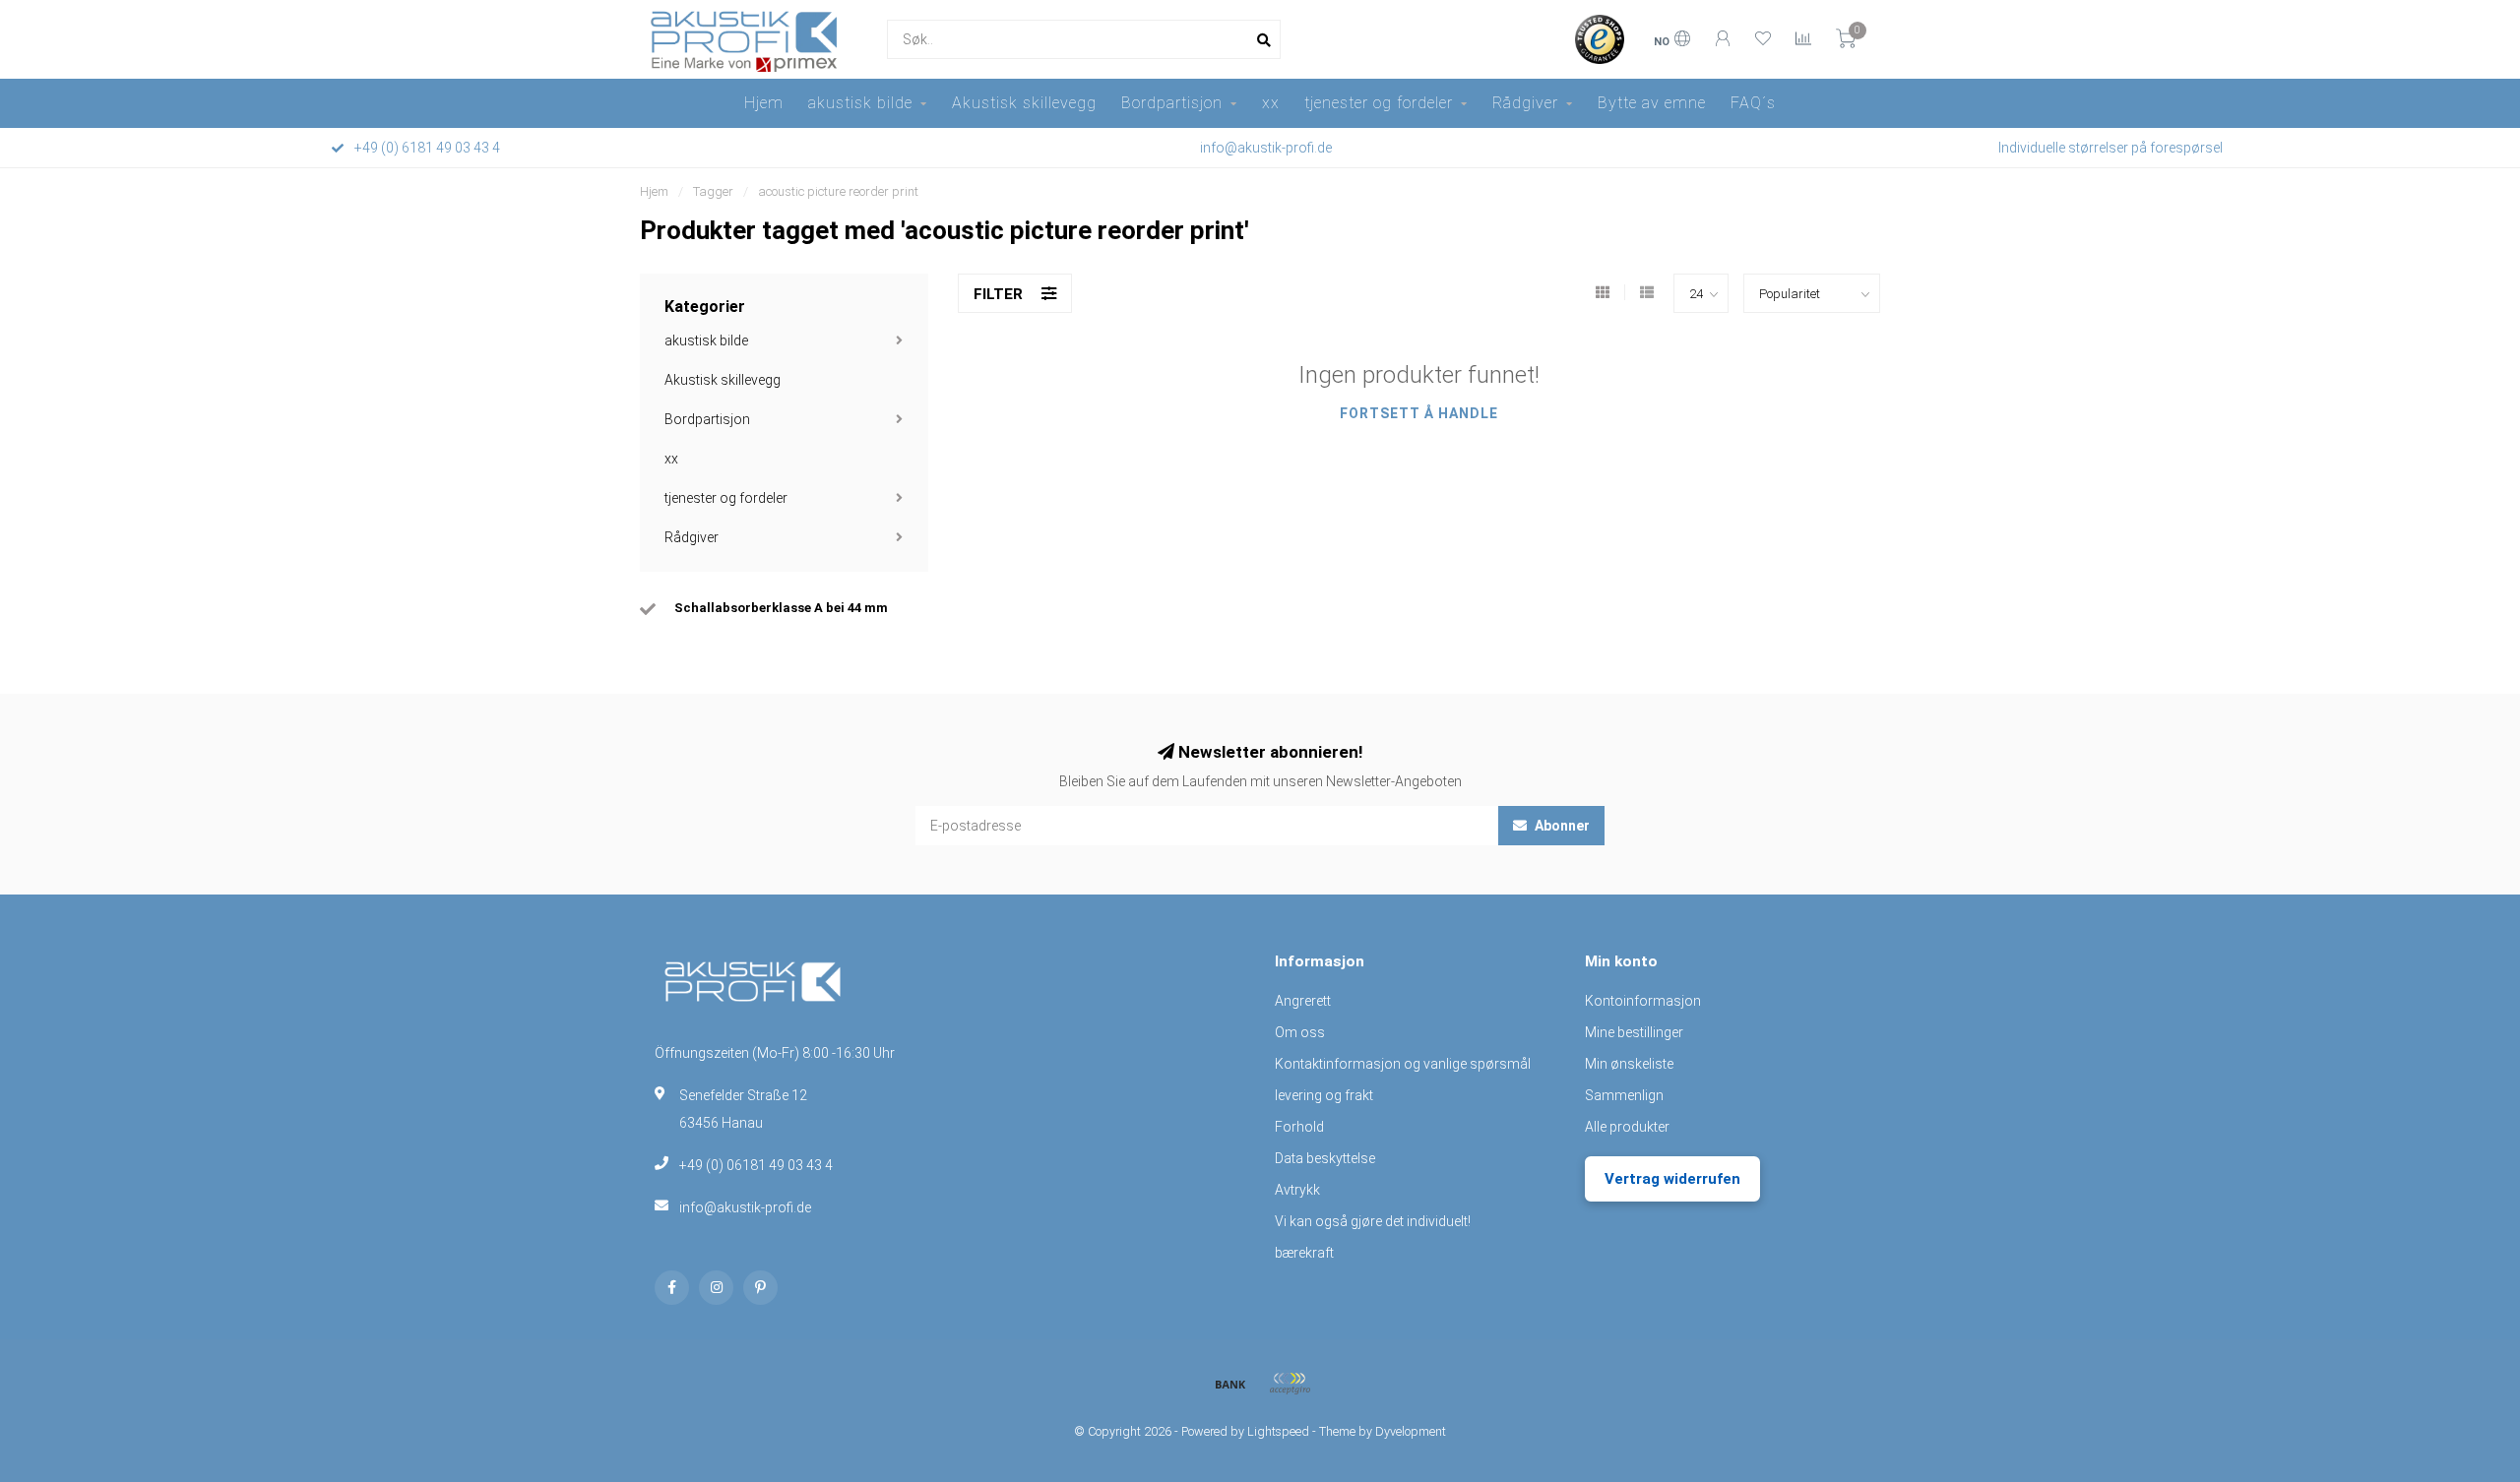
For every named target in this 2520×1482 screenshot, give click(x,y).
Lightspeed (1278, 1431)
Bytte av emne (1652, 103)
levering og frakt (1324, 1095)
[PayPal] (1290, 1384)
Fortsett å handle (1419, 413)
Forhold (1299, 1127)
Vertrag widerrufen (1672, 1179)
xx (1271, 103)
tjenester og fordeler (1379, 103)
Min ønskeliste (1629, 1064)
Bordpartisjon (1172, 103)
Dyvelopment (1411, 1431)
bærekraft (1304, 1253)
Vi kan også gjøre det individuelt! (1373, 1221)
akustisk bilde (860, 103)
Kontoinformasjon (1643, 1001)
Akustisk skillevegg (1024, 103)
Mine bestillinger (1634, 1032)
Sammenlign (1624, 1095)
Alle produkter (1627, 1127)
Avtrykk (1297, 1190)
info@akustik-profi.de (745, 1207)
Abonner (1561, 826)
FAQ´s (1753, 103)
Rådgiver (1525, 103)
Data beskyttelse (1325, 1158)
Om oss (1300, 1032)
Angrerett (1303, 1001)
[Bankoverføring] (1230, 1384)
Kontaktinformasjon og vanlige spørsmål (1403, 1064)
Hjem (764, 103)
